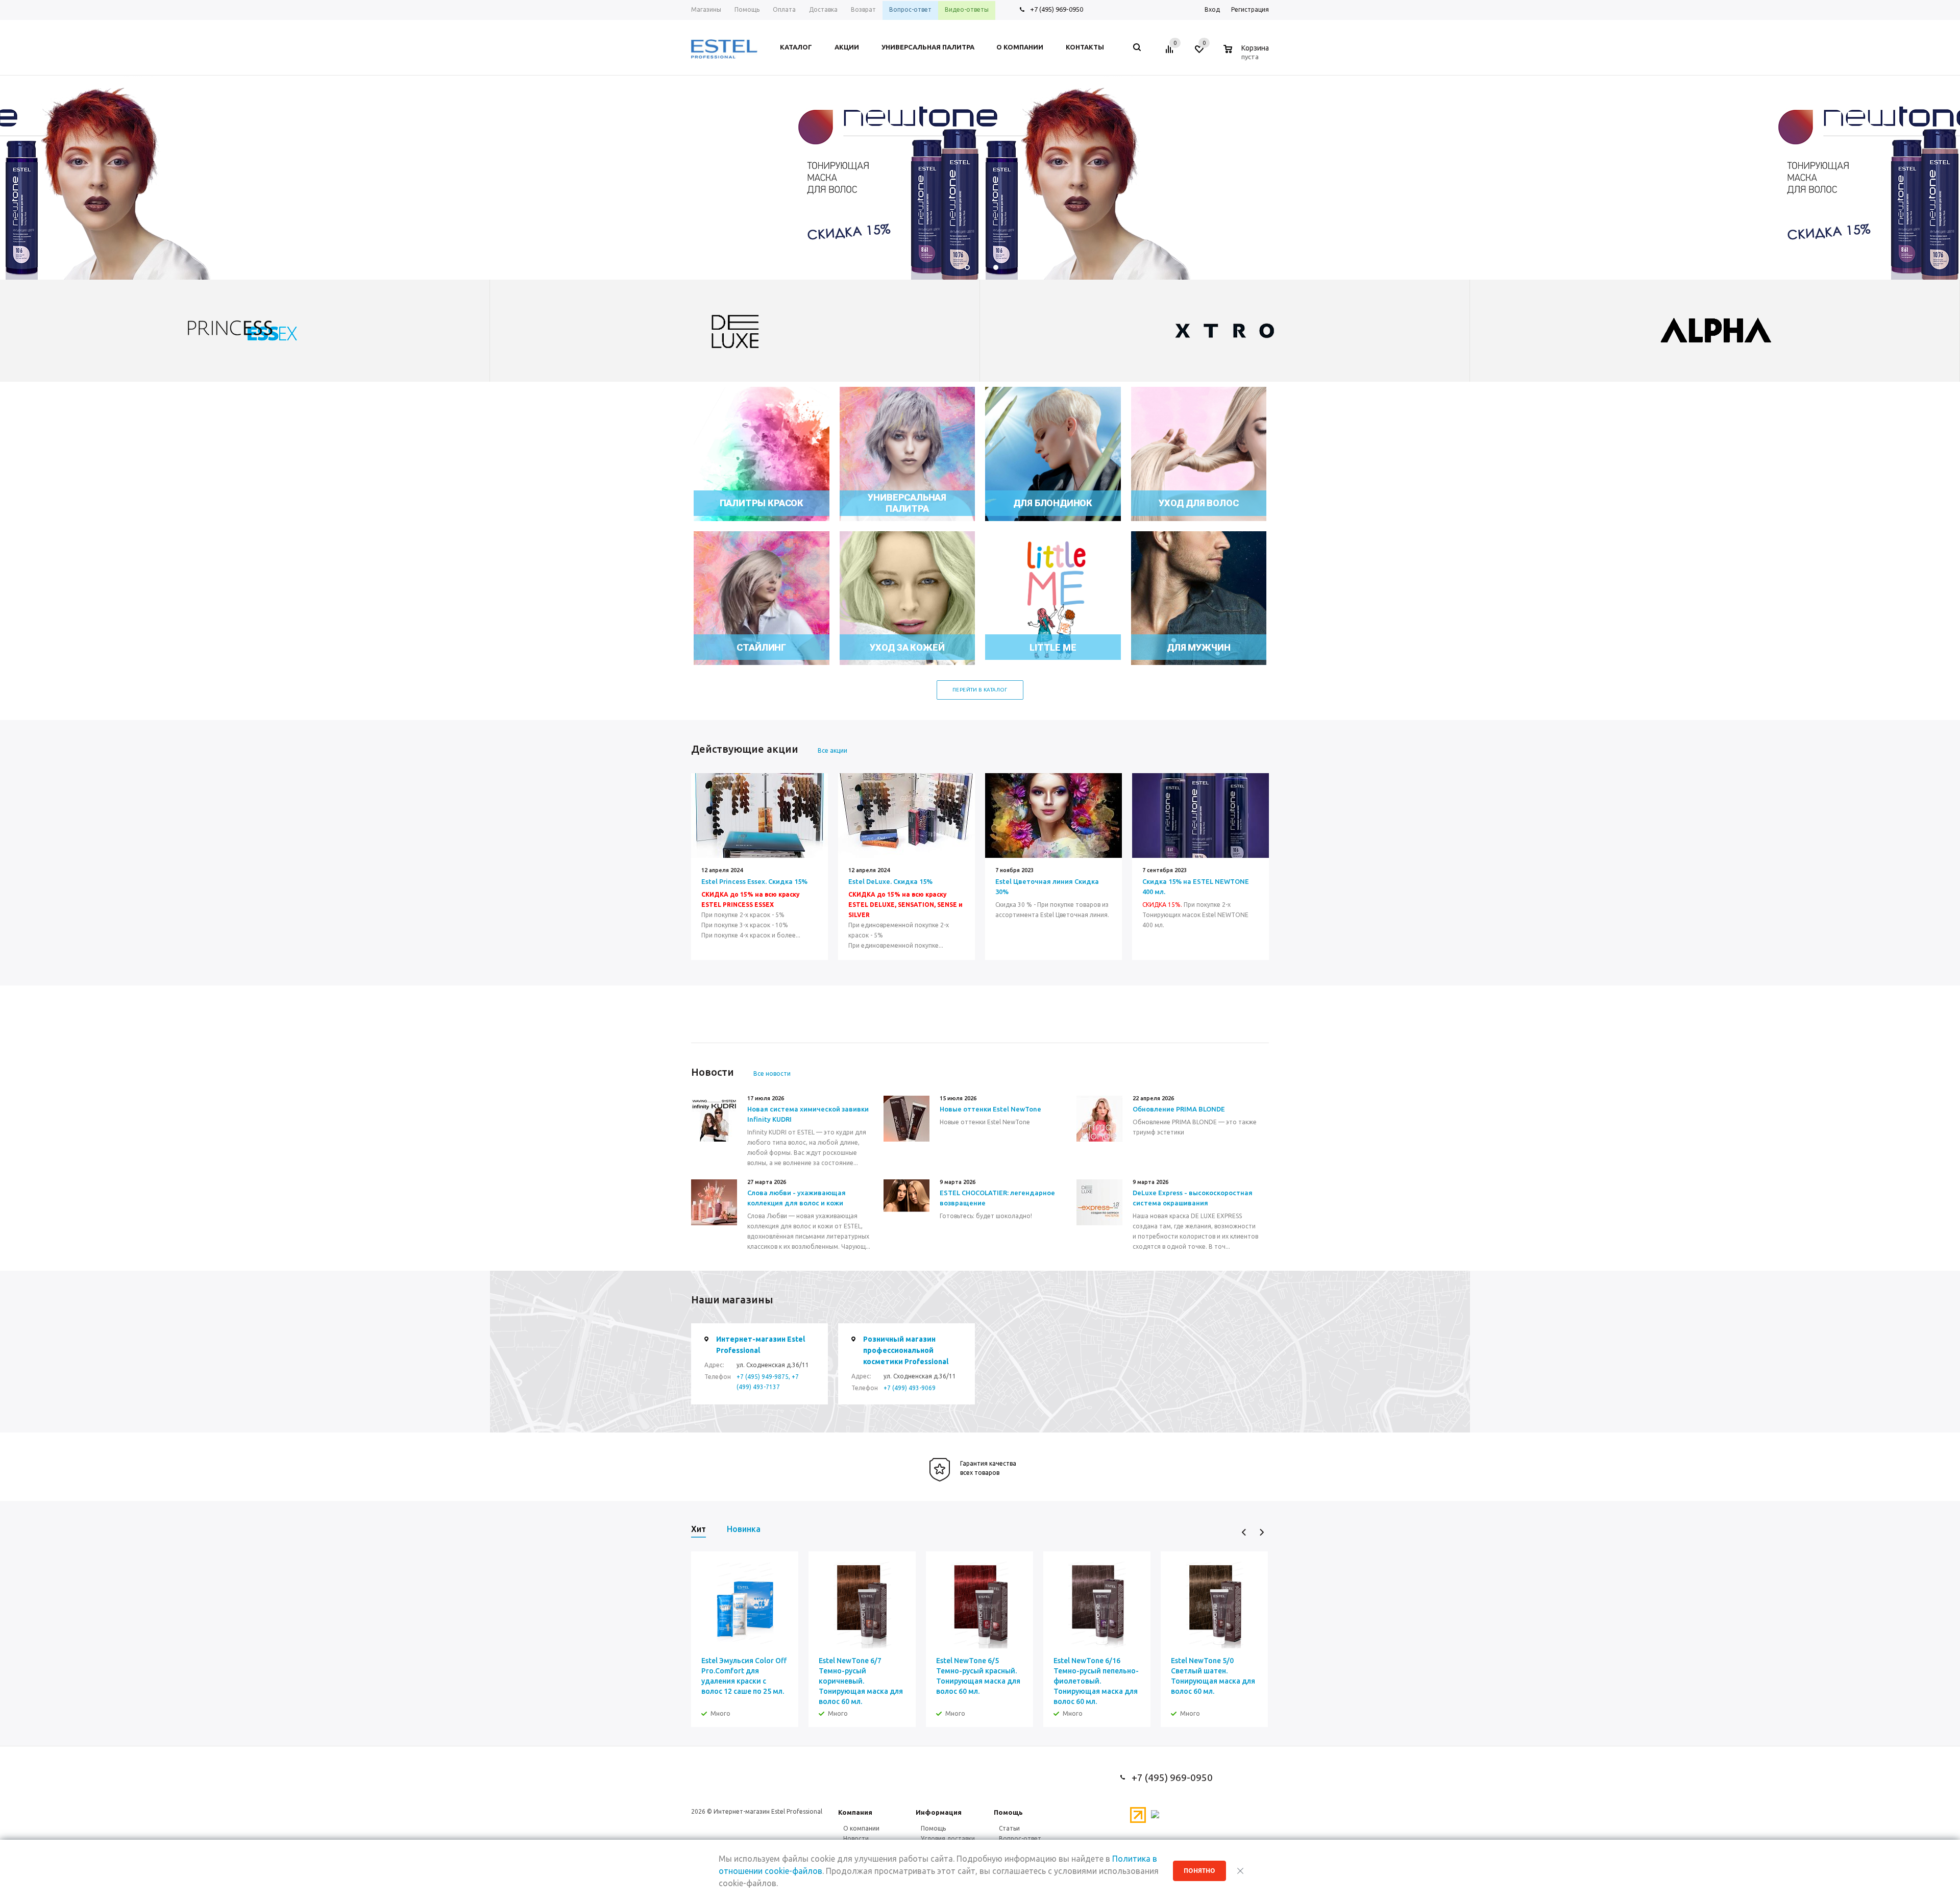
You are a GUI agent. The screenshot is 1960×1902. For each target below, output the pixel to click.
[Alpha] (1225, 331)
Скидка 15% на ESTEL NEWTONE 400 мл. (1196, 886)
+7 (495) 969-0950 (1057, 9)
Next (1261, 1532)
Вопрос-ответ (1020, 1838)
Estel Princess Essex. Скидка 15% (754, 881)
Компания (855, 1812)
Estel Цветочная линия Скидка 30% (1047, 886)
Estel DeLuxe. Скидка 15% (890, 881)
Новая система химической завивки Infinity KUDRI (808, 1114)
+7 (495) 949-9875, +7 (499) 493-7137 (768, 1382)
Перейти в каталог (980, 690)
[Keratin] (1715, 331)
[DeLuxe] (245, 331)
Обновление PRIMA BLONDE (1179, 1109)
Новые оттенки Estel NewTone (990, 1109)
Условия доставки (948, 1838)
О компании (861, 1828)
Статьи (1009, 1828)
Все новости (772, 1073)
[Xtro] (735, 331)
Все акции (832, 750)
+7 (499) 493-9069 (910, 1388)
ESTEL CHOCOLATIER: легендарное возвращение (997, 1198)
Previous (1244, 1532)
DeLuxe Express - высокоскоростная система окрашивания (1193, 1198)
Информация (939, 1812)
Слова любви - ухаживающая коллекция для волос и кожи (797, 1198)
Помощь (1008, 1812)
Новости (856, 1838)
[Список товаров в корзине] (1247, 55)
